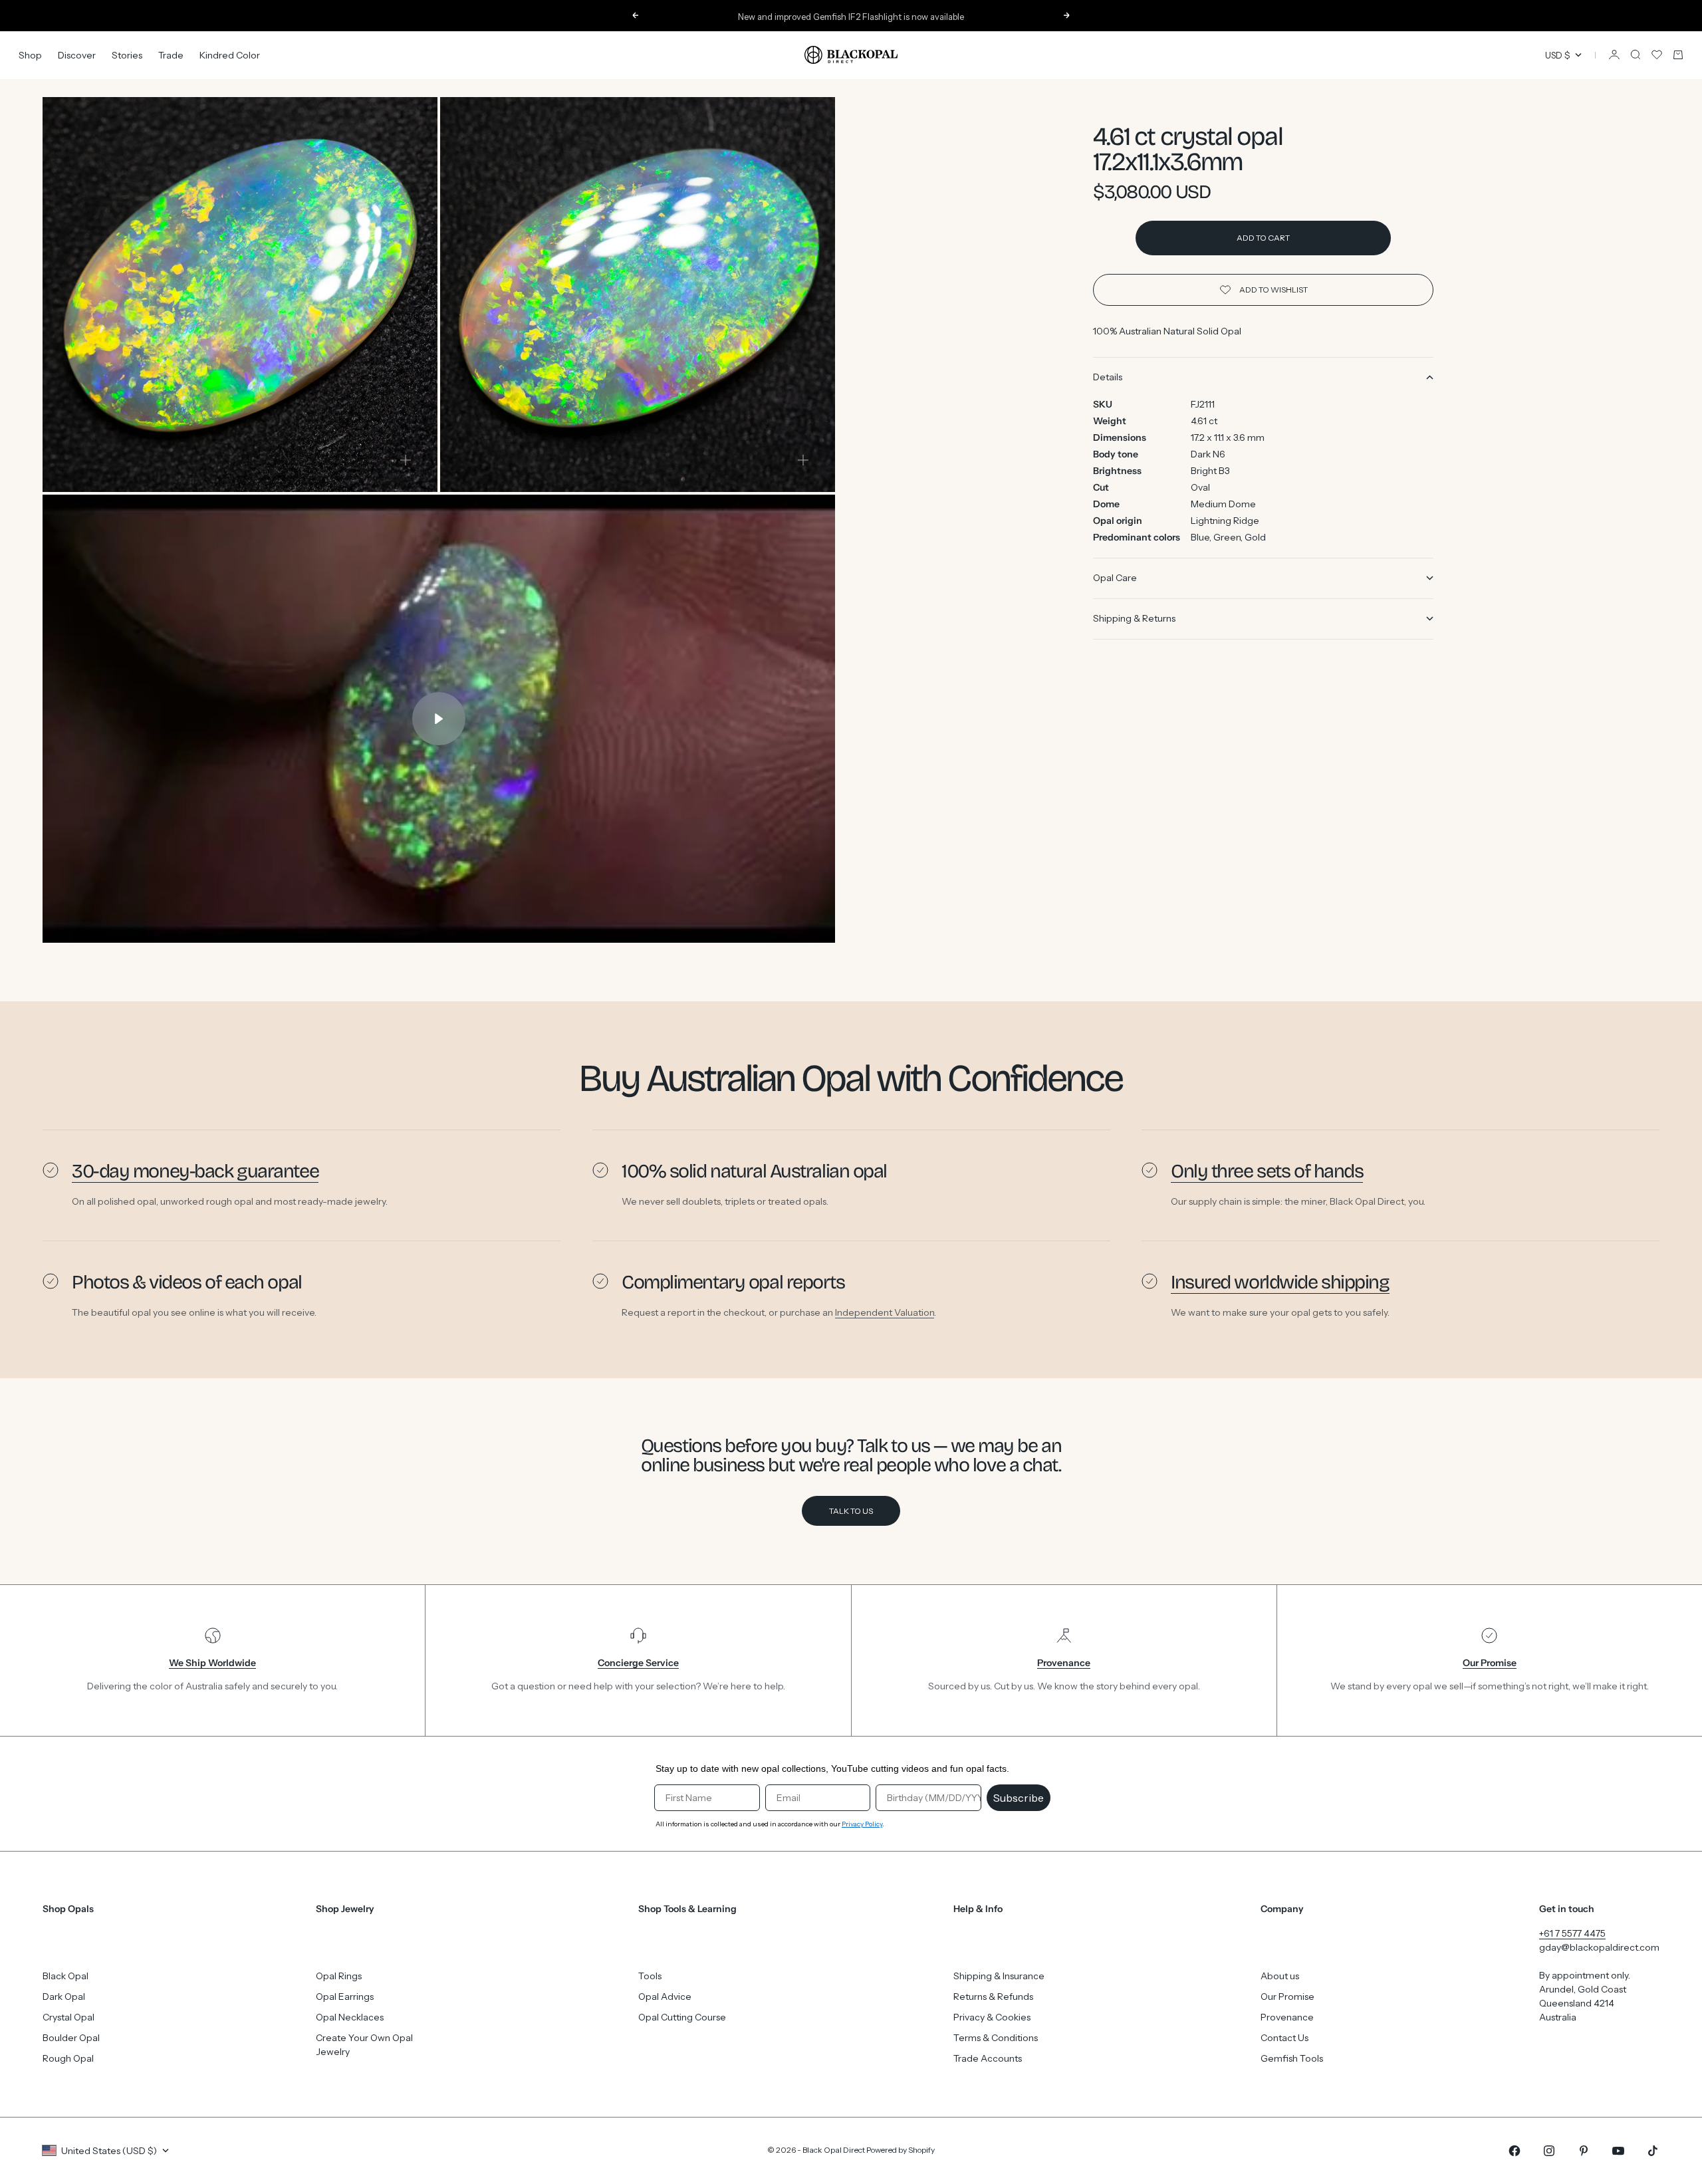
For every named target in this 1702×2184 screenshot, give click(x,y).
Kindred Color (230, 55)
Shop (30, 55)
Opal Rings (339, 1976)
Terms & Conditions (996, 2038)
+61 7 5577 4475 (1572, 1933)
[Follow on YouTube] (1618, 2151)
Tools (650, 1976)
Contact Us (1284, 2038)
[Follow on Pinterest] (1584, 2151)
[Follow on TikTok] (1653, 2151)
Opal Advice (665, 1997)
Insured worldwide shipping (1280, 1282)
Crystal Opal (68, 2017)
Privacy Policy (862, 1824)
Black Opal (65, 1976)
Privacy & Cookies (992, 2017)
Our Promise (1287, 1997)
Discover (77, 55)
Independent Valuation (885, 1312)
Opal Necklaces (350, 2017)
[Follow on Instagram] (1549, 2151)
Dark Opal (64, 1997)
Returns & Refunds (993, 1997)
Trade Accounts (988, 2058)
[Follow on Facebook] (1515, 2151)
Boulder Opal (71, 2038)
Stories (127, 55)
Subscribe (1019, 1798)
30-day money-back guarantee (195, 1171)
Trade (171, 55)
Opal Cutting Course (682, 2017)
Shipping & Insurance (999, 1976)
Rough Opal (68, 2058)
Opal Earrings (345, 1997)
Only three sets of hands (1267, 1171)
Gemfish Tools (1292, 2058)
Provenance (1287, 2017)
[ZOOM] (406, 460)
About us (1280, 1976)
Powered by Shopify (901, 2150)
